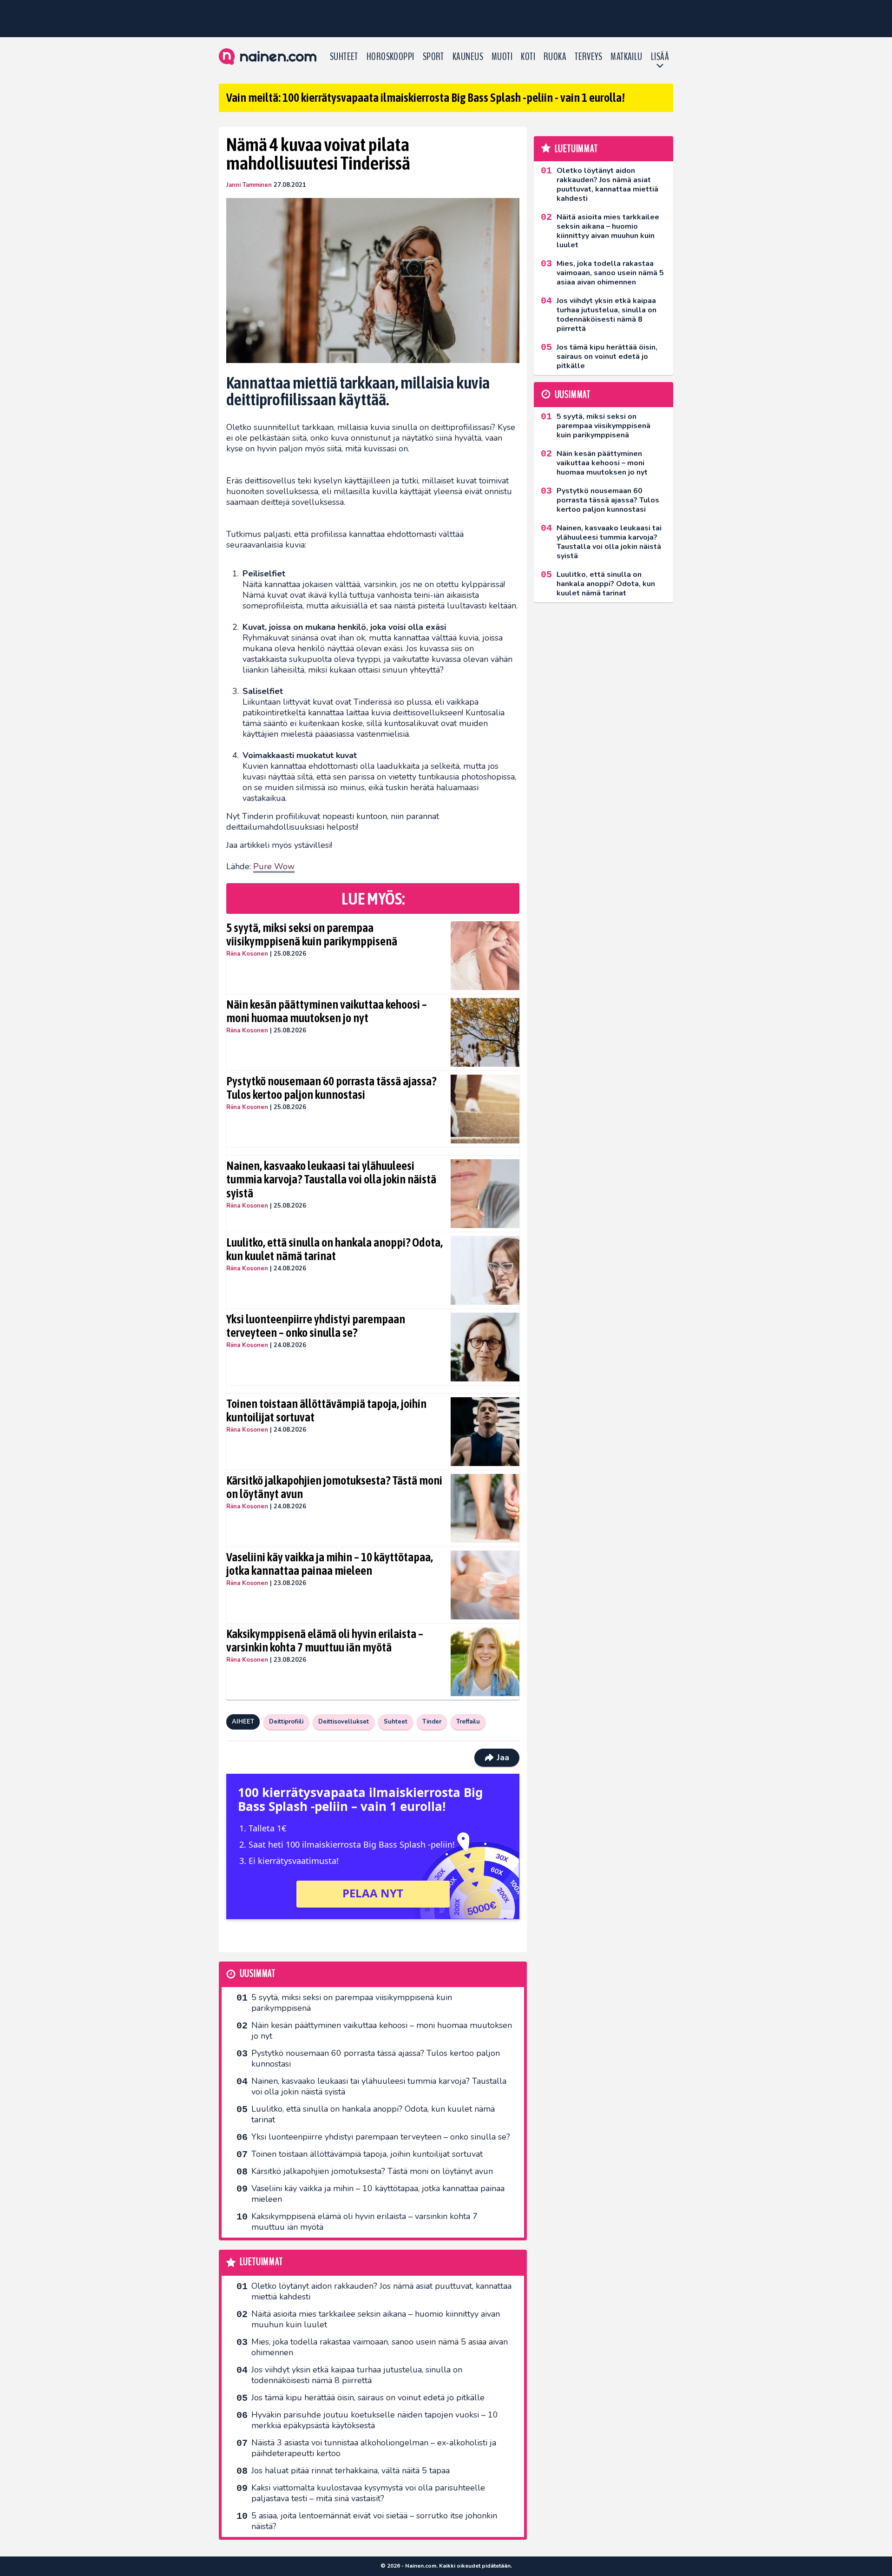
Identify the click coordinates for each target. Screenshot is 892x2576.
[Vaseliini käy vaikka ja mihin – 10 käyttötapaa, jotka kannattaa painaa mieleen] (485, 1585)
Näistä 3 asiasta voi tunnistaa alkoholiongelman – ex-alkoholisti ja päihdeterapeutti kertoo (374, 2448)
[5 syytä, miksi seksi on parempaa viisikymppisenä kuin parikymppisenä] (485, 956)
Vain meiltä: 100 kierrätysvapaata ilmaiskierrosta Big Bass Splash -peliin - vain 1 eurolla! (426, 98)
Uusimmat (258, 1974)
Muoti (502, 57)
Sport (433, 57)
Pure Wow (274, 866)
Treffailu (468, 1722)
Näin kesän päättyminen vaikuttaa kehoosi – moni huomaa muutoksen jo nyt (327, 1011)
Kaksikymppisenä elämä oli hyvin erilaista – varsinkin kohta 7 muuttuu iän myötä (325, 1641)
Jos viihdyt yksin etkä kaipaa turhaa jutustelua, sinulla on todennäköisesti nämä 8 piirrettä (357, 2375)
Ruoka (555, 57)
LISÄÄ (660, 57)
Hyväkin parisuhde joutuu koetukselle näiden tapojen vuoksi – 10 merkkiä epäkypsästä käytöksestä (375, 2420)
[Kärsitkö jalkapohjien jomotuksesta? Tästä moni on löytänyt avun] (485, 1508)
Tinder (432, 1722)
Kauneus (468, 57)
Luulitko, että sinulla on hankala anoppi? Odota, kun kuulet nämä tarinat (334, 1249)
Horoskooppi (390, 57)
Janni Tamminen (249, 185)
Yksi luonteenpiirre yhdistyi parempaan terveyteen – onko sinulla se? (316, 1326)
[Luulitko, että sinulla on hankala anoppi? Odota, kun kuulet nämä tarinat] (485, 1270)
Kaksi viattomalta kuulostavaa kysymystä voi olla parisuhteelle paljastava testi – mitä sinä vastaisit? (368, 2493)
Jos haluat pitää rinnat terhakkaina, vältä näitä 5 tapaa (351, 2470)
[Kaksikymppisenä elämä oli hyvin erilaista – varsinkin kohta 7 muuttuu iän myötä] (485, 1662)
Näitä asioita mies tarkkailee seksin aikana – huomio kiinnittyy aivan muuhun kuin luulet (376, 2319)
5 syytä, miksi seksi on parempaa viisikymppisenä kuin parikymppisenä (312, 935)
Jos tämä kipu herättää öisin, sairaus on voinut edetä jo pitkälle (368, 2398)
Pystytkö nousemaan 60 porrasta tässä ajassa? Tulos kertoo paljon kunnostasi (331, 1088)
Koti (528, 57)
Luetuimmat (261, 2262)
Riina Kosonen (247, 954)
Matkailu (626, 57)
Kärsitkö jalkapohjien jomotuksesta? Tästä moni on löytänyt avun (334, 1487)
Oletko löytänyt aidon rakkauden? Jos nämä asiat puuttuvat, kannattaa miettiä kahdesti (381, 2291)
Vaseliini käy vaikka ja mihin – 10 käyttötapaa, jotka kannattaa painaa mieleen (330, 1564)
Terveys (588, 57)
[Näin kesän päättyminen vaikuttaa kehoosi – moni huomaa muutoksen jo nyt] (485, 1032)
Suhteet (344, 57)
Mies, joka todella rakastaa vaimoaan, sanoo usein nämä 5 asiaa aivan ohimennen (380, 2347)
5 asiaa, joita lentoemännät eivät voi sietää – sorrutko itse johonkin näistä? (374, 2521)
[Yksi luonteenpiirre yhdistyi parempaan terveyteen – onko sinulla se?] (485, 1347)
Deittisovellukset (344, 1722)
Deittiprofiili (286, 1722)
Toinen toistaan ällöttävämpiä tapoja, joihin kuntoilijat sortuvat (326, 1411)
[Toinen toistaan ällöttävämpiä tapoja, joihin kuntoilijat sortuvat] (485, 1432)
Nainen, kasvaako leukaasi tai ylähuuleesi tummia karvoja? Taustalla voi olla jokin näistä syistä (331, 1180)
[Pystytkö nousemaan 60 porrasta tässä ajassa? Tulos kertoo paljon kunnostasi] (485, 1109)
